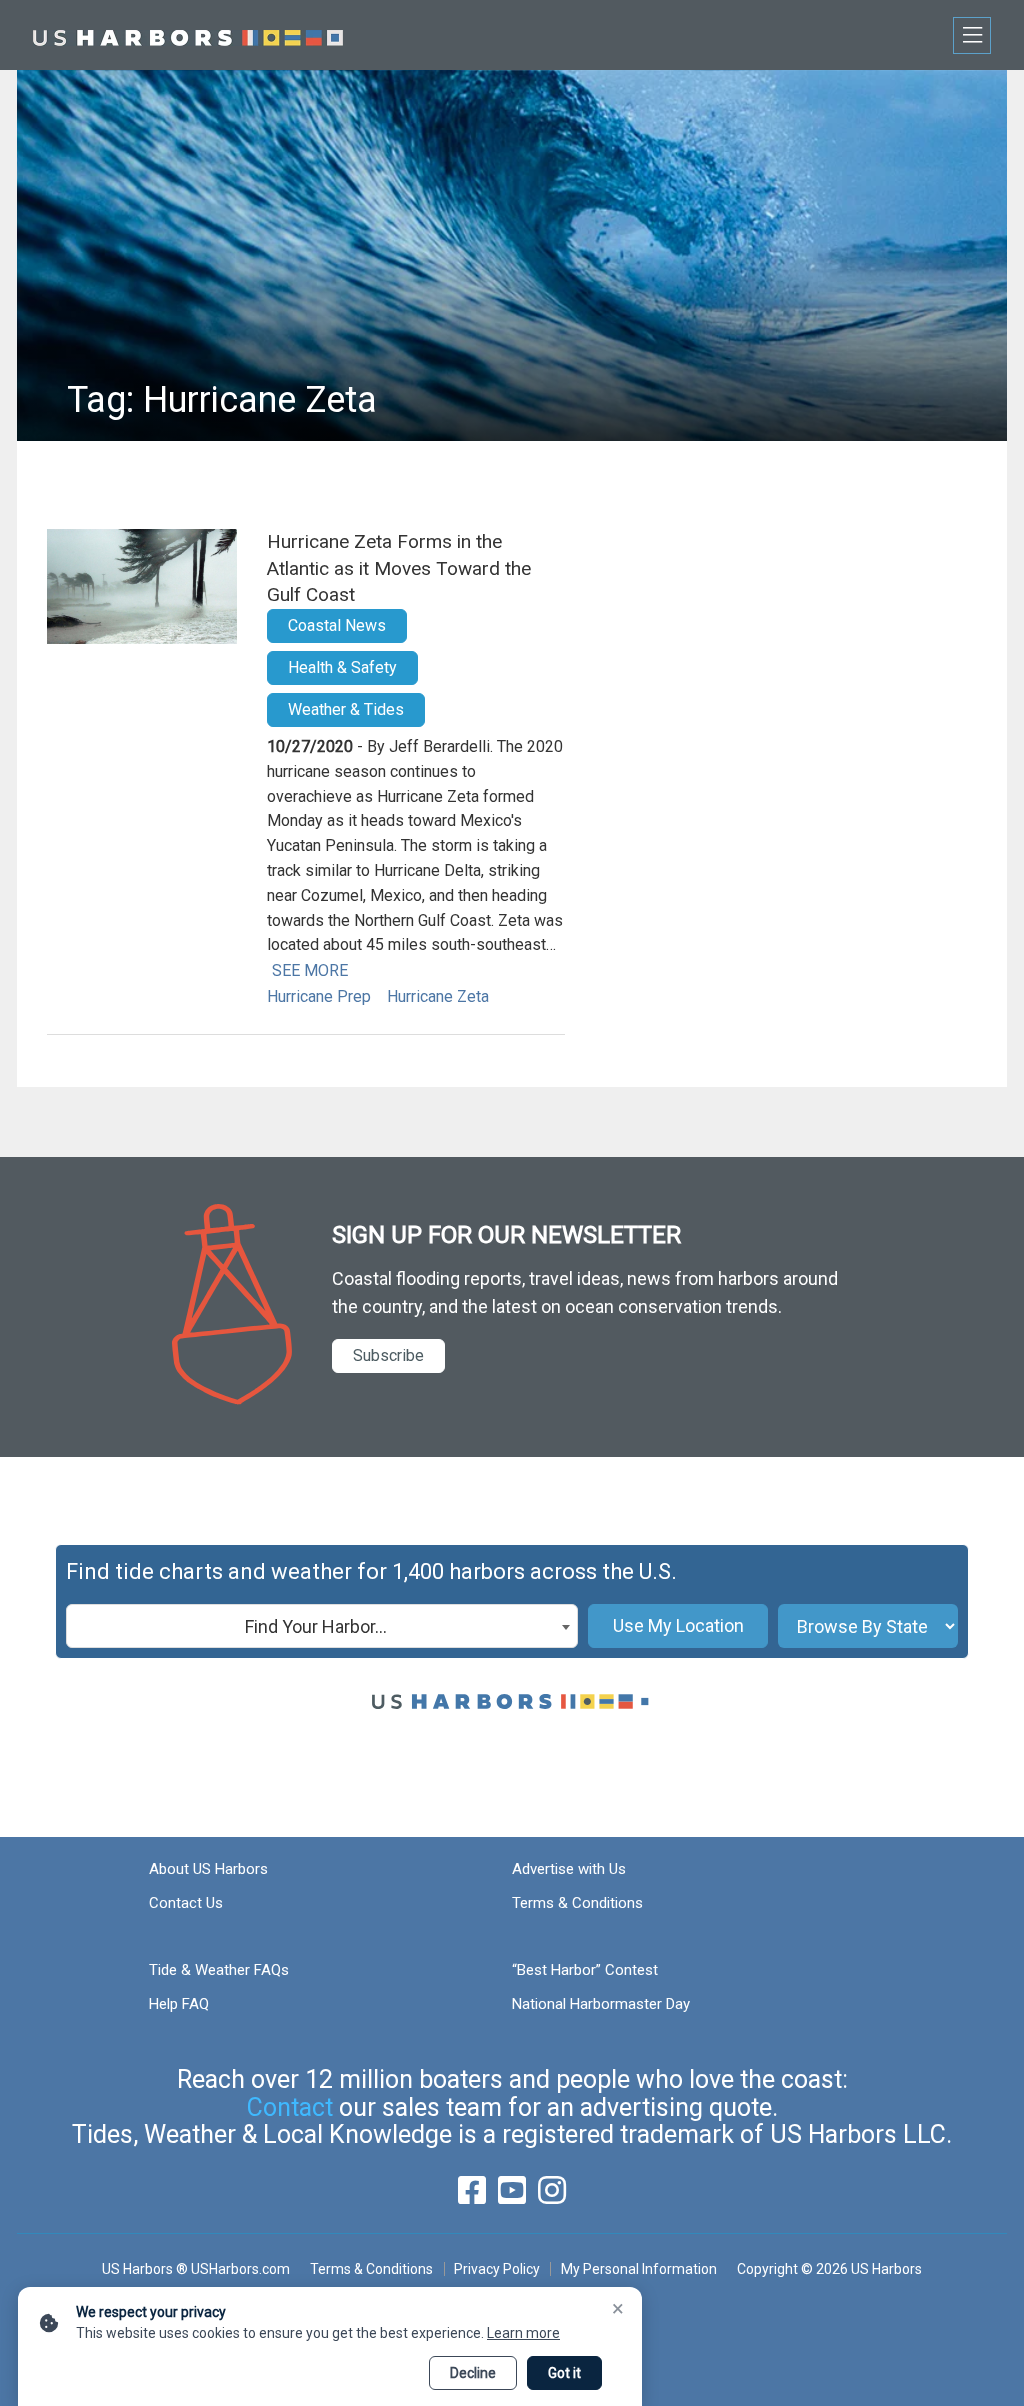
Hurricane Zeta (438, 996)
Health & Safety (342, 667)
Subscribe (388, 1355)
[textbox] (322, 1627)
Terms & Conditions (577, 1903)
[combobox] (322, 1626)
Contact (290, 2107)
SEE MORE (310, 970)
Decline (473, 2373)
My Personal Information (638, 2269)
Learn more (523, 2333)
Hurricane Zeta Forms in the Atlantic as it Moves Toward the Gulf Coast (399, 568)
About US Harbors (208, 1869)
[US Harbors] (188, 35)
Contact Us (186, 1903)
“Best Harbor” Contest (585, 1970)
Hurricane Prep (319, 996)
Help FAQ (179, 2004)
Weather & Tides (346, 709)
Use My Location (678, 1625)
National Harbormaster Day (601, 2004)
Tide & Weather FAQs (219, 1970)
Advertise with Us (569, 1869)
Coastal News (337, 625)
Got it (564, 2373)
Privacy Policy (497, 2269)
